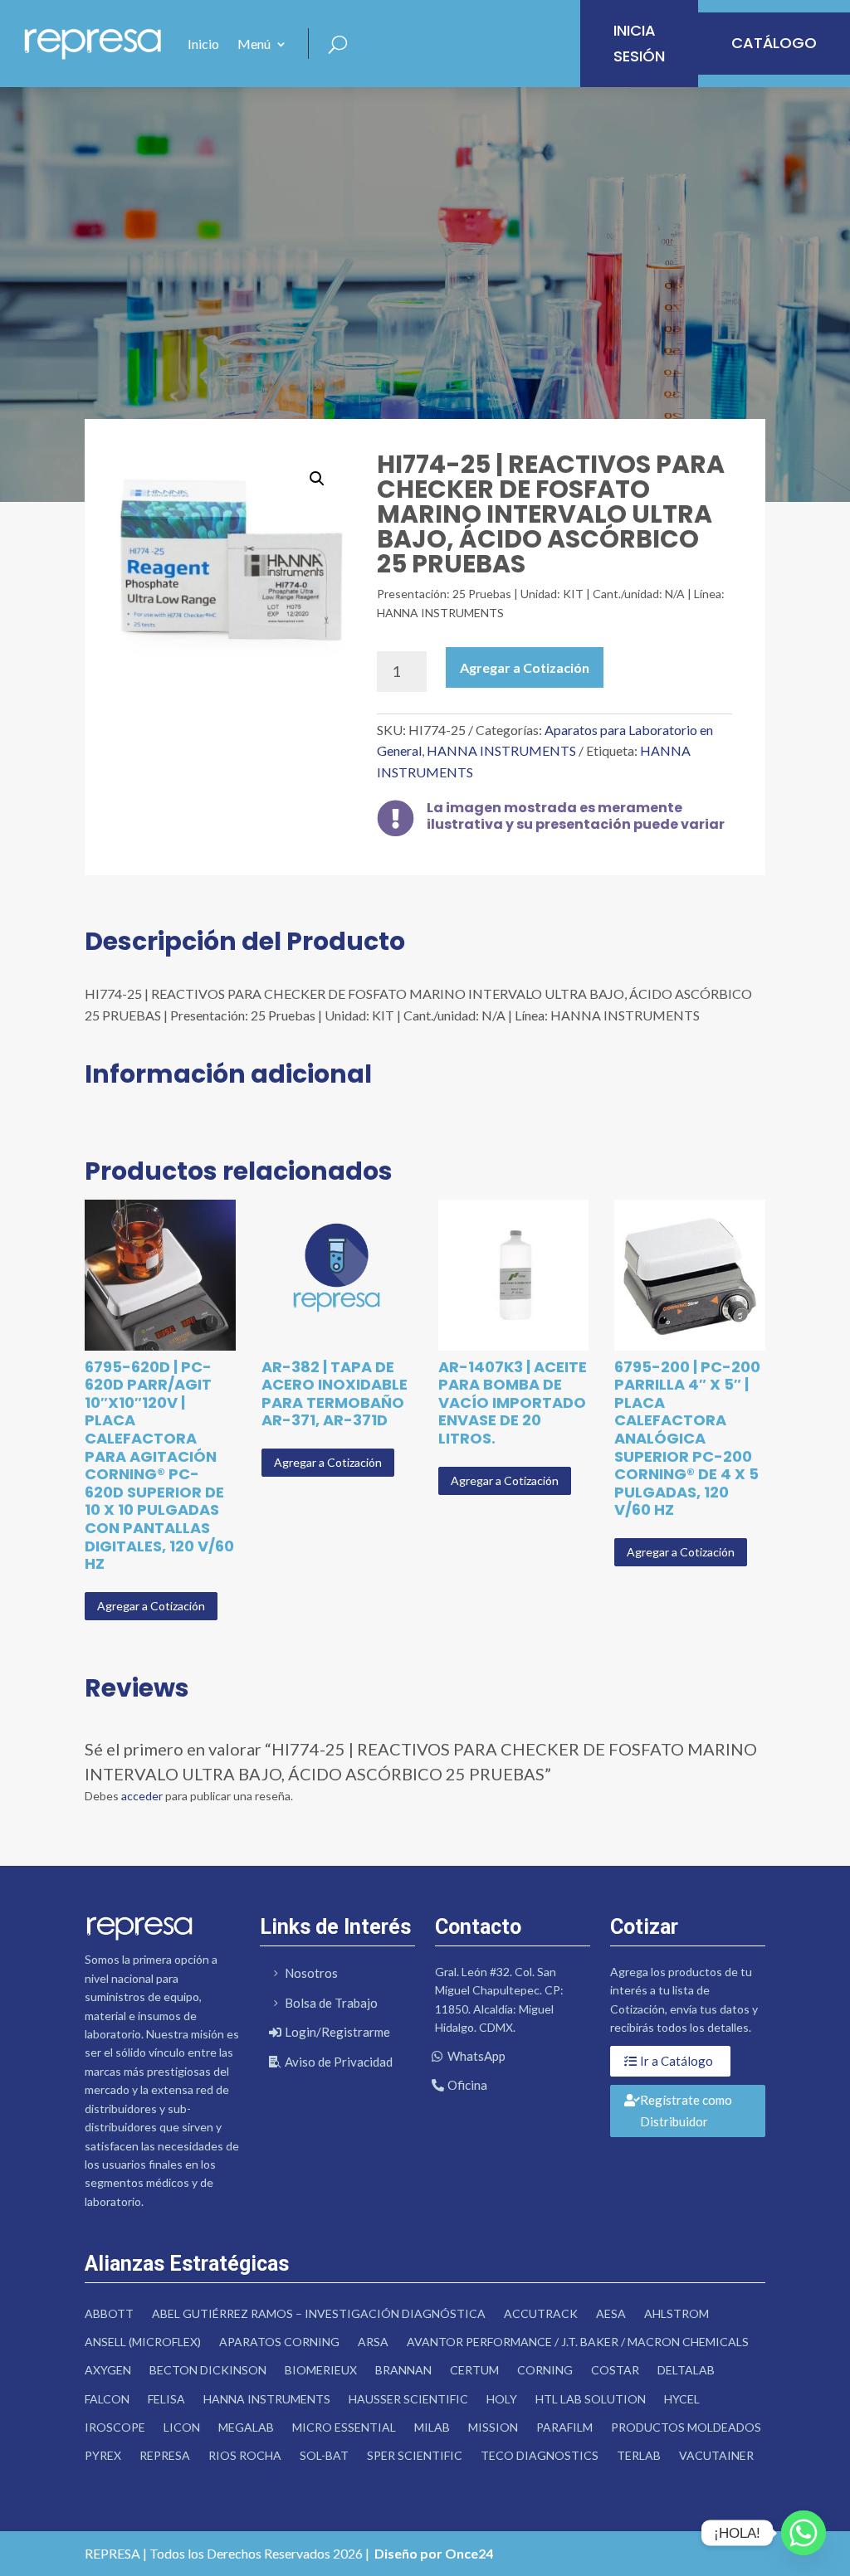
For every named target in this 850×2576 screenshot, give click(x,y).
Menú (254, 44)
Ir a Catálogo (677, 2061)
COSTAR (615, 2370)
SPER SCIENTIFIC (415, 2455)
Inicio (203, 44)
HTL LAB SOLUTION (591, 2399)
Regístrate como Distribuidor (686, 2111)
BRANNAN (403, 2370)
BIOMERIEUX (321, 2370)
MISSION (493, 2427)
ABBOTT (109, 2313)
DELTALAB (686, 2370)
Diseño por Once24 (434, 2553)
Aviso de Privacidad (339, 2062)
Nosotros (311, 1973)
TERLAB (639, 2455)
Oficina (467, 2085)
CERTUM (474, 2370)
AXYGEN (108, 2370)
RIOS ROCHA (245, 2455)
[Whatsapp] (804, 2533)
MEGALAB (246, 2427)
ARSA (373, 2342)
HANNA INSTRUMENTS (501, 750)
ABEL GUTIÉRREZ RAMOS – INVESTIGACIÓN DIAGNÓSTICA (319, 2313)
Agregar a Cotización (525, 667)
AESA (611, 2313)
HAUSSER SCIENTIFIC (408, 2399)
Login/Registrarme (337, 2032)
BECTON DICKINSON (208, 2370)
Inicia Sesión (639, 43)
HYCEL (682, 2399)
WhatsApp (476, 2056)
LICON (182, 2427)
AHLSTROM (677, 2313)
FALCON (107, 2399)
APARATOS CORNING (279, 2342)
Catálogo (774, 43)
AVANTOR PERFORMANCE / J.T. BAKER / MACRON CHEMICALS (578, 2342)
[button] (317, 479)
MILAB (432, 2427)
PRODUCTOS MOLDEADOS (686, 2427)
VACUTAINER (716, 2455)
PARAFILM (564, 2427)
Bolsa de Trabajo (331, 2003)
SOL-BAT (324, 2455)
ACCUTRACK (541, 2313)
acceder (142, 1796)
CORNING (545, 2370)
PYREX (103, 2455)
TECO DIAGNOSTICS (540, 2455)
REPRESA (165, 2455)
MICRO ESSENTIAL (344, 2427)
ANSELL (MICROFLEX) (143, 2342)
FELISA (166, 2399)
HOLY (502, 2399)
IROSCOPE (115, 2427)
